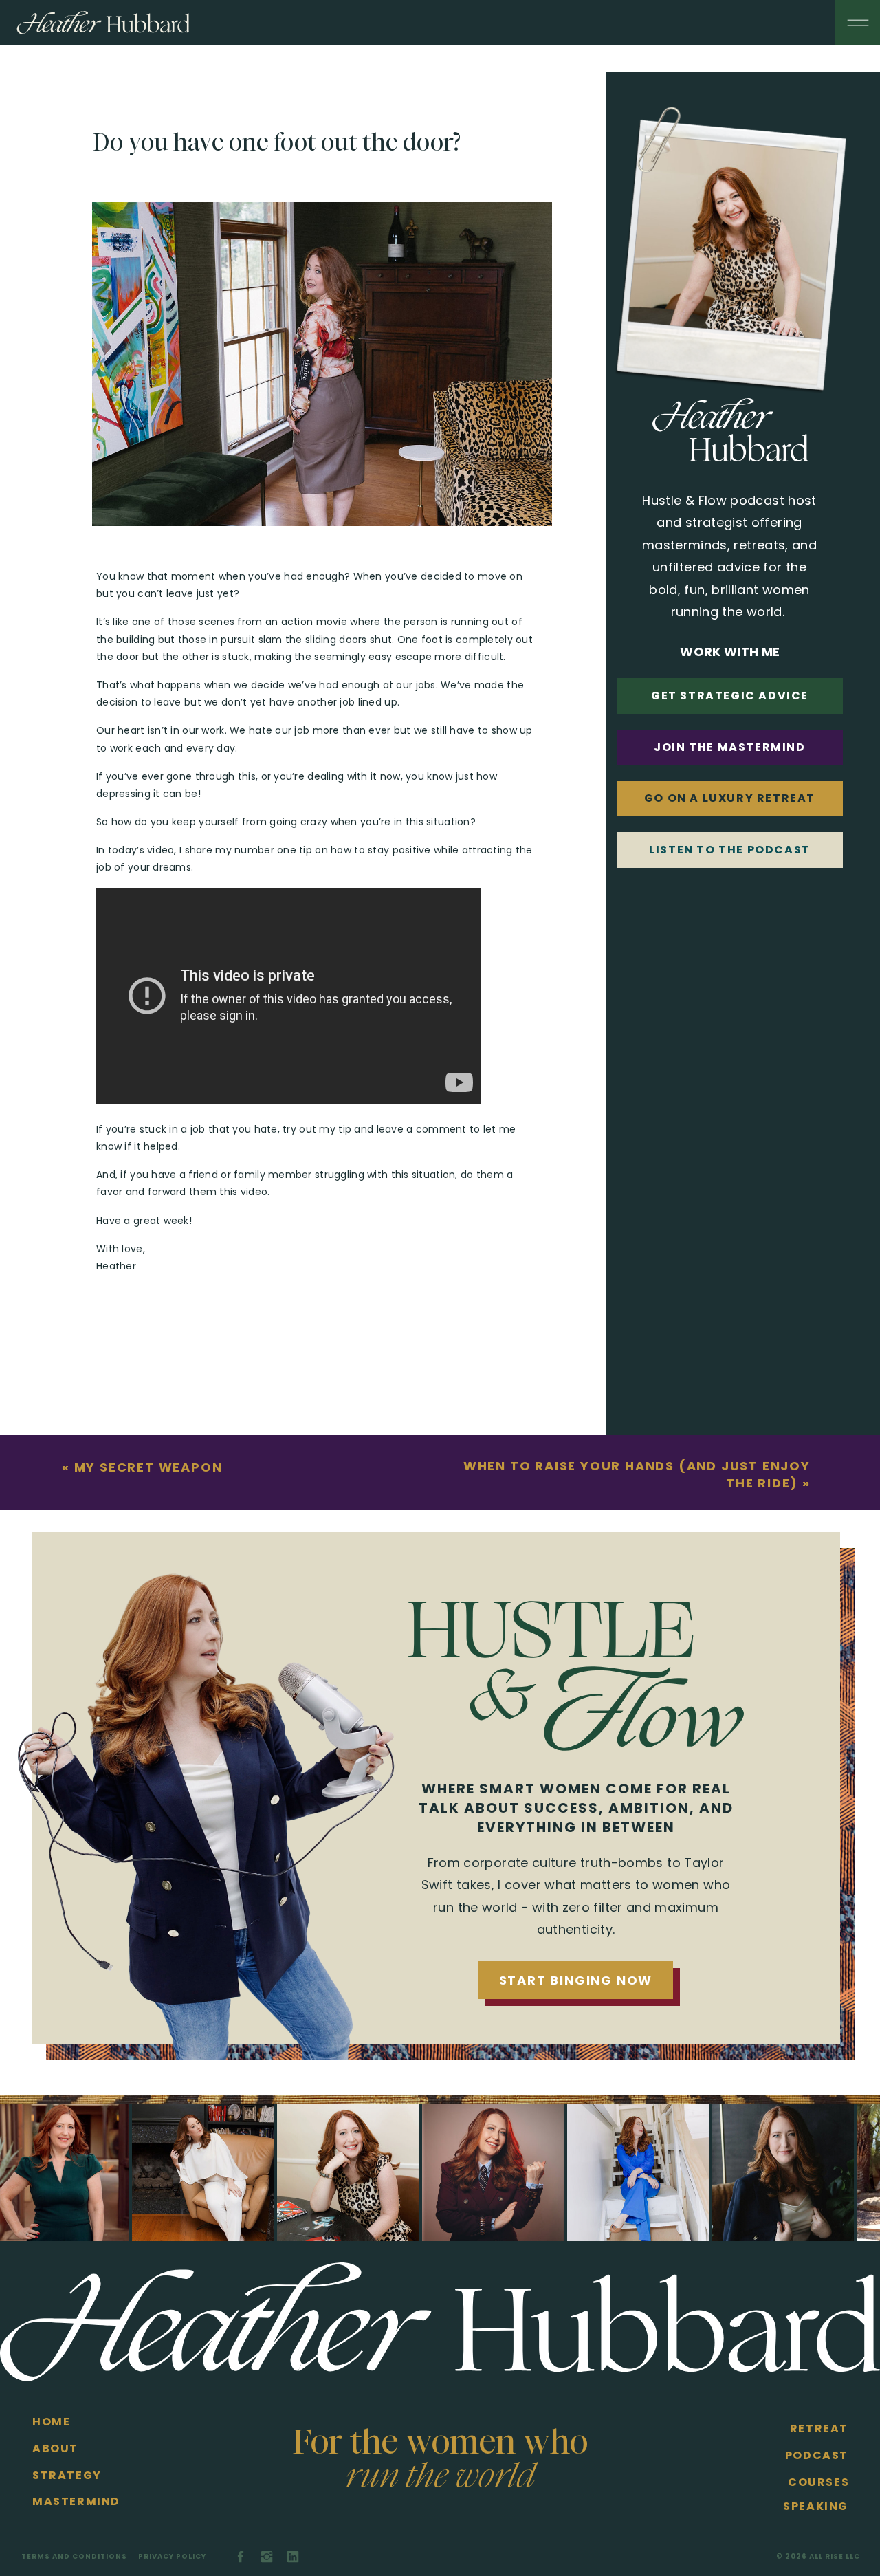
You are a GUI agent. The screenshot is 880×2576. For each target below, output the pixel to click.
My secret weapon (148, 1467)
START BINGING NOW (576, 1980)
